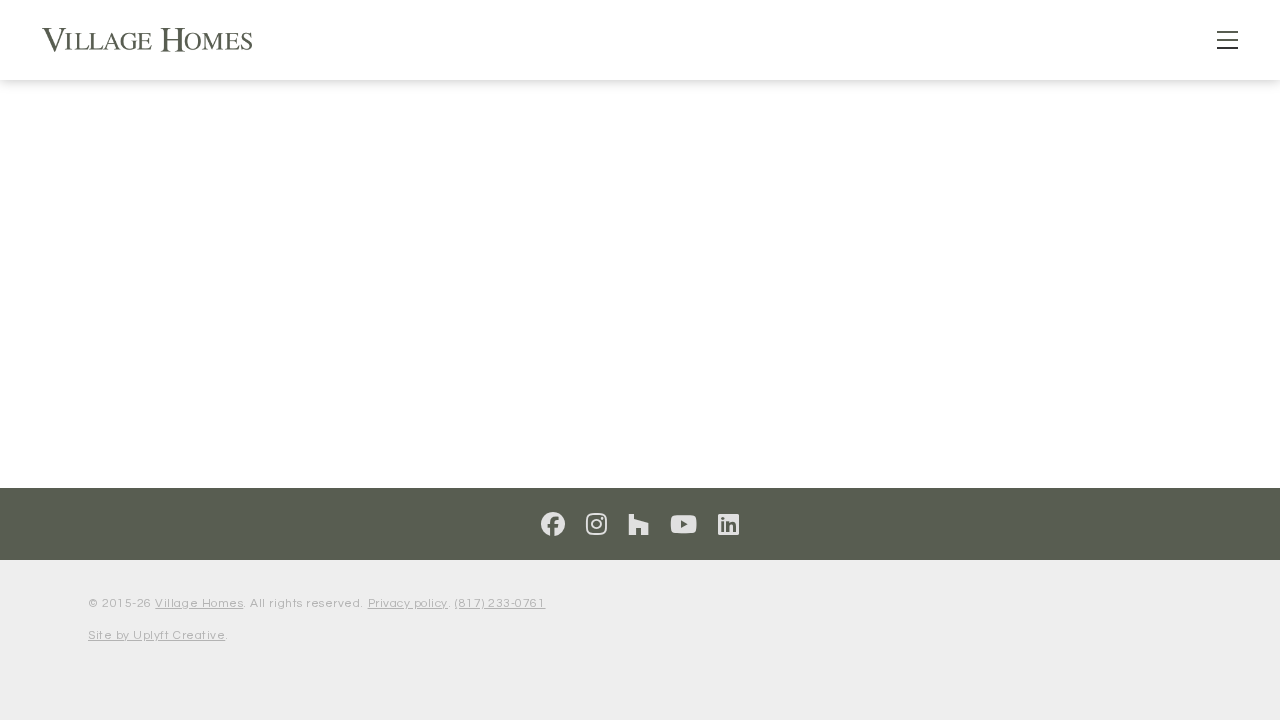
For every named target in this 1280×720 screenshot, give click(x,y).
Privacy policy (408, 603)
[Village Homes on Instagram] (597, 525)
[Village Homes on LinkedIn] (729, 525)
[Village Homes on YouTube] (684, 525)
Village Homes (199, 603)
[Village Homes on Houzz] (639, 525)
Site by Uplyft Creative (156, 635)
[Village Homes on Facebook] (553, 525)
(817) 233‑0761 (500, 603)
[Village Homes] (147, 40)
